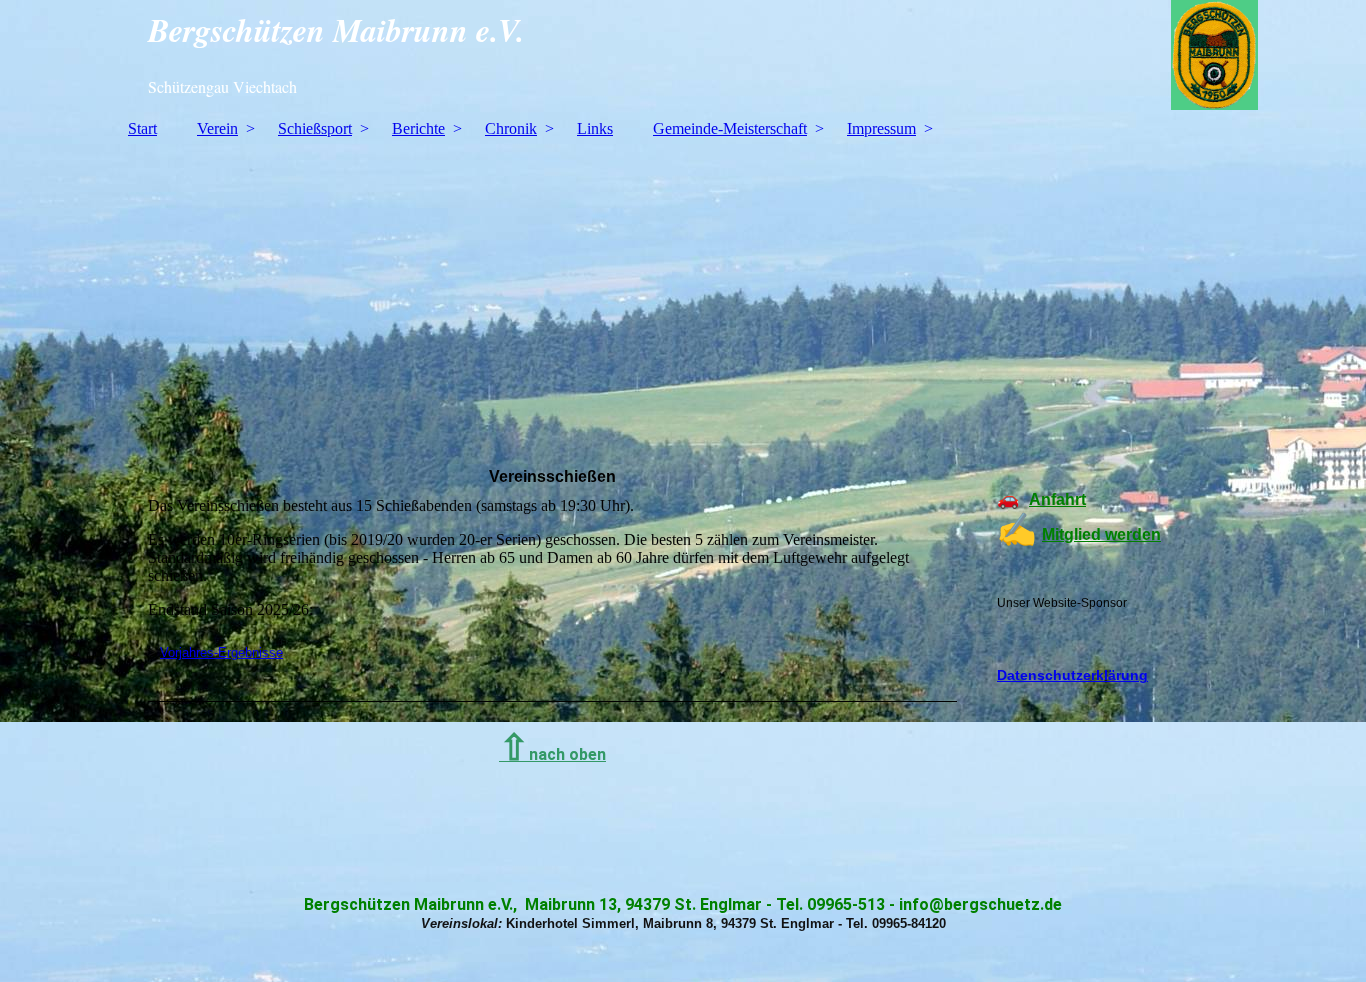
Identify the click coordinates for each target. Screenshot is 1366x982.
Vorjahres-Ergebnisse (221, 652)
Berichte (418, 128)
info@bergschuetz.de (980, 904)
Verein (217, 128)
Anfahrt (1057, 499)
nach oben (552, 754)
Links (595, 128)
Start (142, 128)
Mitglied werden (1101, 534)
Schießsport (315, 128)
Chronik (511, 128)
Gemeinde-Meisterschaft (730, 128)
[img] (683, 55)
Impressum (881, 128)
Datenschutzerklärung (1072, 675)
